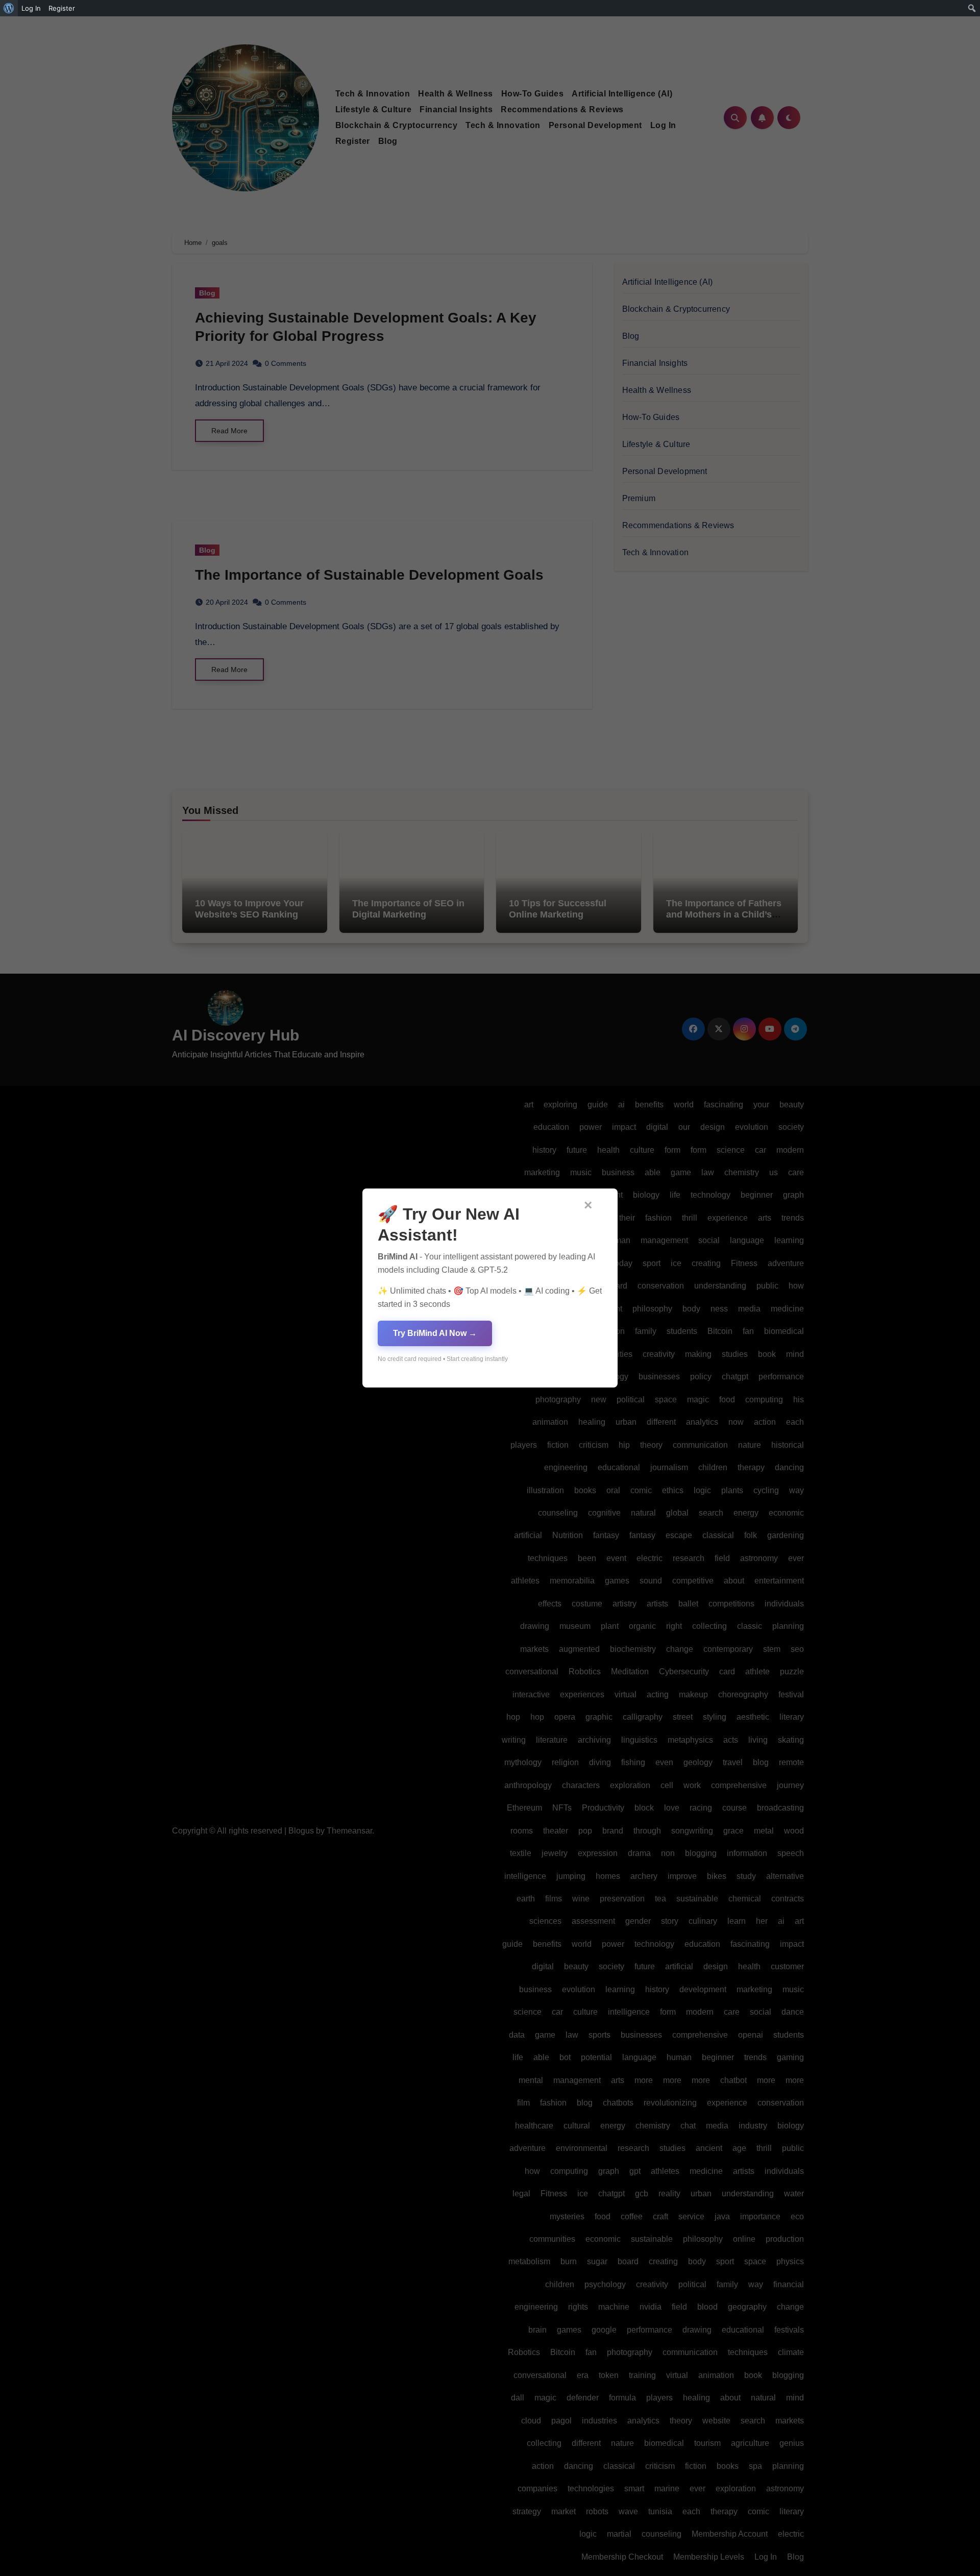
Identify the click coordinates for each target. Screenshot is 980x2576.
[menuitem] (9, 8)
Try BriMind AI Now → (435, 1333)
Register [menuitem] (62, 8)
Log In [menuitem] (31, 8)
